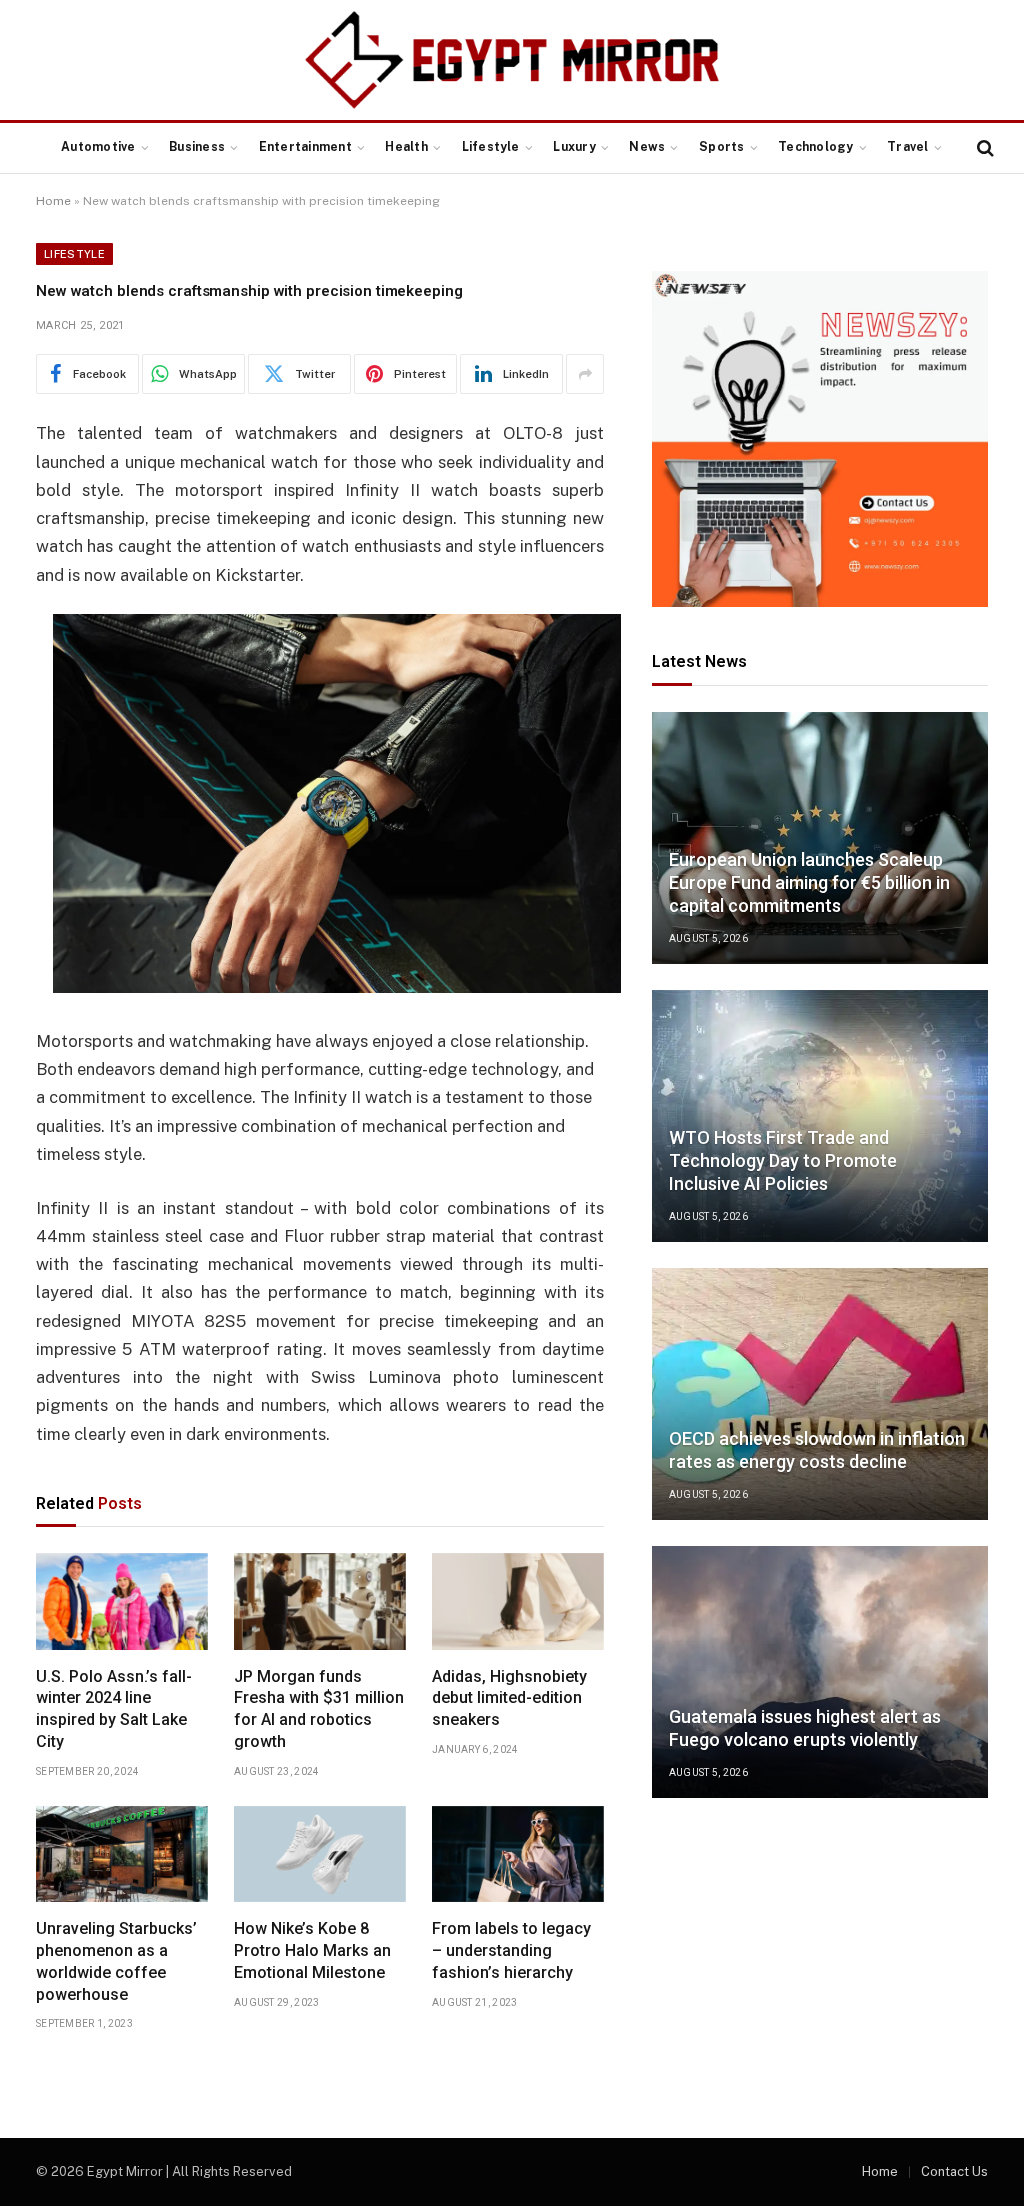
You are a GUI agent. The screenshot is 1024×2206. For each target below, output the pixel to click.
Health (406, 147)
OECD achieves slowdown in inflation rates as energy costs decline (817, 1450)
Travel (907, 147)
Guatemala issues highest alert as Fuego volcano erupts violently (805, 1728)
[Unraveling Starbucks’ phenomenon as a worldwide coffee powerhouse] (122, 1854)
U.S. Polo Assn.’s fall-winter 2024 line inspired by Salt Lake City (114, 1709)
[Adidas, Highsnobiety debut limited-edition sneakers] (518, 1601)
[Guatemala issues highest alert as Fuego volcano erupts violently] (820, 1672)
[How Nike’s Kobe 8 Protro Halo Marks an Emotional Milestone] (320, 1854)
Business (197, 147)
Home (53, 201)
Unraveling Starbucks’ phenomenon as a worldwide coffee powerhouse (116, 1961)
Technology (815, 147)
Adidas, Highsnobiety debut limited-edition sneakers (509, 1698)
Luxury (574, 147)
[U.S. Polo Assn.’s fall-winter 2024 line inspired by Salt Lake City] (122, 1601)
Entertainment (305, 147)
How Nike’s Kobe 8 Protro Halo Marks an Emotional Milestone (312, 1950)
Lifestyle (491, 147)
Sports (721, 147)
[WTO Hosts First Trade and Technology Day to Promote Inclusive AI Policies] (820, 1116)
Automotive (98, 147)
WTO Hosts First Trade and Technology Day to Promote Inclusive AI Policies (783, 1160)
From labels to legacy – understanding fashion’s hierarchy (511, 1950)
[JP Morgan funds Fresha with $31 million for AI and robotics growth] (320, 1601)
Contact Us (954, 2171)
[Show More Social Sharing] (585, 374)
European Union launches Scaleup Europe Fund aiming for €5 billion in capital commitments (809, 882)
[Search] (983, 148)
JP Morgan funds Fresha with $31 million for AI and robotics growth (319, 1709)
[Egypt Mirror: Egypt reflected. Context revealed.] (512, 60)
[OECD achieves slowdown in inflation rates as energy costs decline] (820, 1394)
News (647, 147)
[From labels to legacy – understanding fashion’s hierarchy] (518, 1854)
